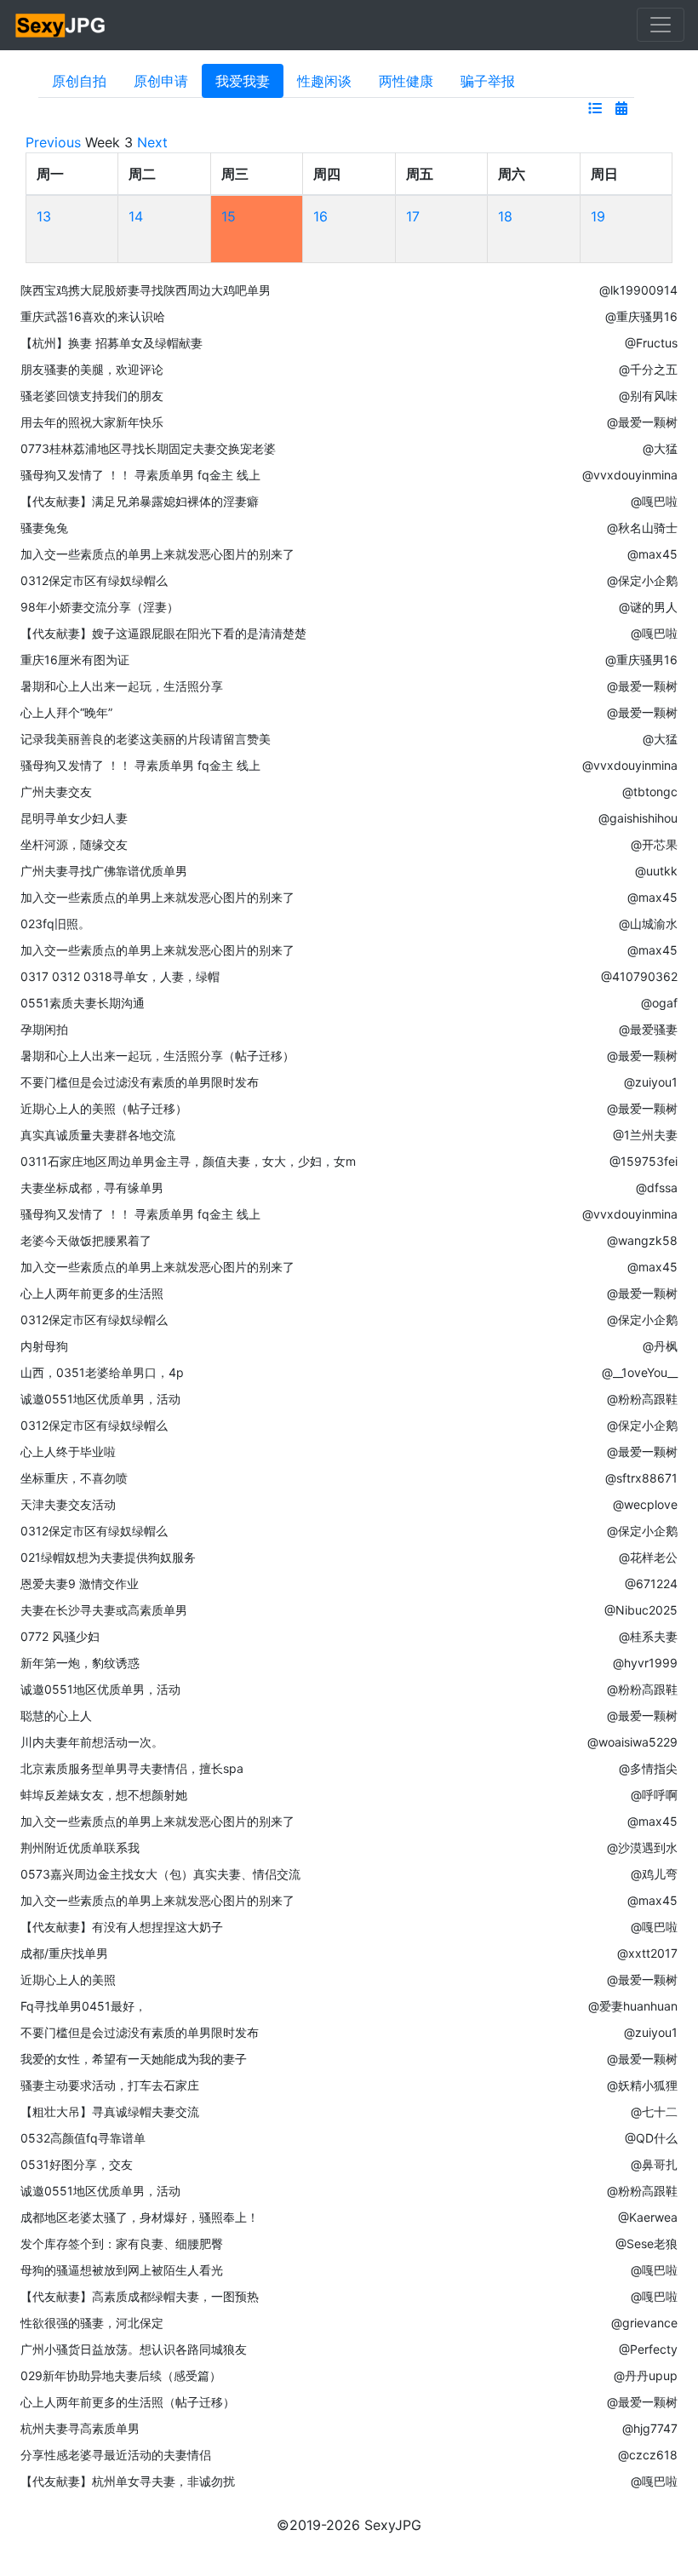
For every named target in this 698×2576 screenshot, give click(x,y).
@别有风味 (648, 396)
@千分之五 (648, 369)
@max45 (652, 554)
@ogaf (659, 1003)
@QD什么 (651, 2138)
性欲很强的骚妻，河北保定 (92, 2323)
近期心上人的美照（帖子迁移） (104, 1108)
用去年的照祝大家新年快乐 (92, 422)
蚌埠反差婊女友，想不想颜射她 (104, 1795)
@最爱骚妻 (648, 1029)
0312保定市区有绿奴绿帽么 (94, 580)
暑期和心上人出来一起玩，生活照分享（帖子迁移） (157, 1056)
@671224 (651, 1583)
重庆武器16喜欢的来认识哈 (93, 316)
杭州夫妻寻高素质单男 (80, 2428)
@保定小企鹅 (642, 580)
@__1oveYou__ (640, 1372)
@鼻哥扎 (654, 2164)
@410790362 (639, 976)
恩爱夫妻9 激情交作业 (80, 1583)
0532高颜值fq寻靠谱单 (83, 2138)
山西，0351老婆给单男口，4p (102, 1372)
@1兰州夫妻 (645, 1135)
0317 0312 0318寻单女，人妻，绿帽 (120, 976)
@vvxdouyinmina (630, 475)
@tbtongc (650, 792)
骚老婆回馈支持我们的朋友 (92, 396)
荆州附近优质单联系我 (80, 1847)
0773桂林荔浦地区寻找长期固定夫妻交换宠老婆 (148, 448)
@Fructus (651, 343)
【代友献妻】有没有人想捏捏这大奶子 (122, 1927)
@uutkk (656, 871)
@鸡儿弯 (654, 1874)
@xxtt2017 (647, 1953)
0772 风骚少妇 (60, 1636)
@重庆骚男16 (641, 316)
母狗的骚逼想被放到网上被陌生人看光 (122, 2270)
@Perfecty (648, 2349)
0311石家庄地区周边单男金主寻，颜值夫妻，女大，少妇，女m (188, 1161)
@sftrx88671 (641, 1478)
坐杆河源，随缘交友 (74, 844)
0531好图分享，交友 (77, 2164)
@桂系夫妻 (648, 1636)
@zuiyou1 (651, 1082)
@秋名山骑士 (642, 528)
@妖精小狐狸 (642, 2085)
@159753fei (644, 1161)
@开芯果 (654, 844)
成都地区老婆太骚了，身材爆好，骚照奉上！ (140, 2217)
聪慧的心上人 (56, 1715)
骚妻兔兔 (44, 528)
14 (136, 216)
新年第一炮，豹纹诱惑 (80, 1663)
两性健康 (406, 81)
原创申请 (161, 81)
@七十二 (654, 2111)
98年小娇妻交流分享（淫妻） (100, 607)
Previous (53, 142)
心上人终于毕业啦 (68, 1452)
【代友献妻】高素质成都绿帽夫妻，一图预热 (140, 2296)
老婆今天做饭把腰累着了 (86, 1240)
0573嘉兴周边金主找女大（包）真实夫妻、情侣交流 (160, 1874)
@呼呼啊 (654, 1795)
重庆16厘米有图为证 (75, 660)
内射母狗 (44, 1346)
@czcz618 (648, 2455)
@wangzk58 (642, 1240)
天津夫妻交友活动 (68, 1504)
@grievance (644, 2323)
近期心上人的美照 (68, 1979)
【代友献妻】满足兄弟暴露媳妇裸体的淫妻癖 (140, 501)
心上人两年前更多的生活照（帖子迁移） (128, 2402)
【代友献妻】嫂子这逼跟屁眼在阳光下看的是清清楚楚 (163, 633)
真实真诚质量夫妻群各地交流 (98, 1135)
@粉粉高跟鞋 (642, 1399)
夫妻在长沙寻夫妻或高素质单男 (104, 1610)
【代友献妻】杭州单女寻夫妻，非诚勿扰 (128, 2481)
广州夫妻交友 (56, 792)
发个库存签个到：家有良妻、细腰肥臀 (122, 2243)
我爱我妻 (243, 81)
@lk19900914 (638, 290)
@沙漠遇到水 (642, 1847)
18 (505, 216)
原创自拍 (79, 81)
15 (229, 216)
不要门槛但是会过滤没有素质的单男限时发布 (140, 1082)
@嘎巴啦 (654, 501)
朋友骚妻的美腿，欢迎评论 (92, 369)
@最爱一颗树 (642, 422)
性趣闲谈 (324, 81)
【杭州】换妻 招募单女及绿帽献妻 (112, 343)
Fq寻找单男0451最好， (83, 2006)
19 (598, 216)
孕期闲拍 (44, 1029)
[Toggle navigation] (661, 25)
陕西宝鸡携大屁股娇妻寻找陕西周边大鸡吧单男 (146, 290)
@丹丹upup (646, 2375)
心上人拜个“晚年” (66, 712)
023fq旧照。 (55, 924)
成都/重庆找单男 (64, 1953)
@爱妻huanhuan (633, 2006)
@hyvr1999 (645, 1663)
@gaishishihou (638, 818)
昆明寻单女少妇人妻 (74, 818)
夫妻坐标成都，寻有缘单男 (92, 1188)
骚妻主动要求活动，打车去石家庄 (110, 2085)
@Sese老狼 (647, 2243)
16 (320, 216)
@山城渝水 (648, 924)
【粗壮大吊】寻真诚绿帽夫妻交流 (110, 2111)
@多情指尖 (648, 1768)
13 (44, 216)
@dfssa (657, 1188)
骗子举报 (488, 81)
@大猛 (660, 448)
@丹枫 (660, 1346)
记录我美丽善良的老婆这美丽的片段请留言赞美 (146, 739)
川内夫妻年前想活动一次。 (92, 1742)
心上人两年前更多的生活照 (92, 1293)
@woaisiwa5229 (632, 1742)
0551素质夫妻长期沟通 (83, 1003)
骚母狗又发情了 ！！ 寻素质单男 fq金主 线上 (140, 475)
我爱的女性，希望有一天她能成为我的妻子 (134, 2059)
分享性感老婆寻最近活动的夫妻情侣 (116, 2455)
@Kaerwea (648, 2217)
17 (413, 216)
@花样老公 (648, 1557)
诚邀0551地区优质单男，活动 (100, 1399)
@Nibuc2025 (641, 1610)
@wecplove (645, 1504)
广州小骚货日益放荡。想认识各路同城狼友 (134, 2349)
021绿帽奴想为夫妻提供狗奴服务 (108, 1557)
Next (152, 142)
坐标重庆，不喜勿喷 (74, 1478)
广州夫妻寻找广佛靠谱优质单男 (104, 871)
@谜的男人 (648, 607)
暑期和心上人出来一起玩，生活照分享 (122, 686)
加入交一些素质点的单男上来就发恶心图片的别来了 (157, 554)
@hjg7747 (650, 2428)
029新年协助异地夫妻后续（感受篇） (121, 2375)
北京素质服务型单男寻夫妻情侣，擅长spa (132, 1768)
